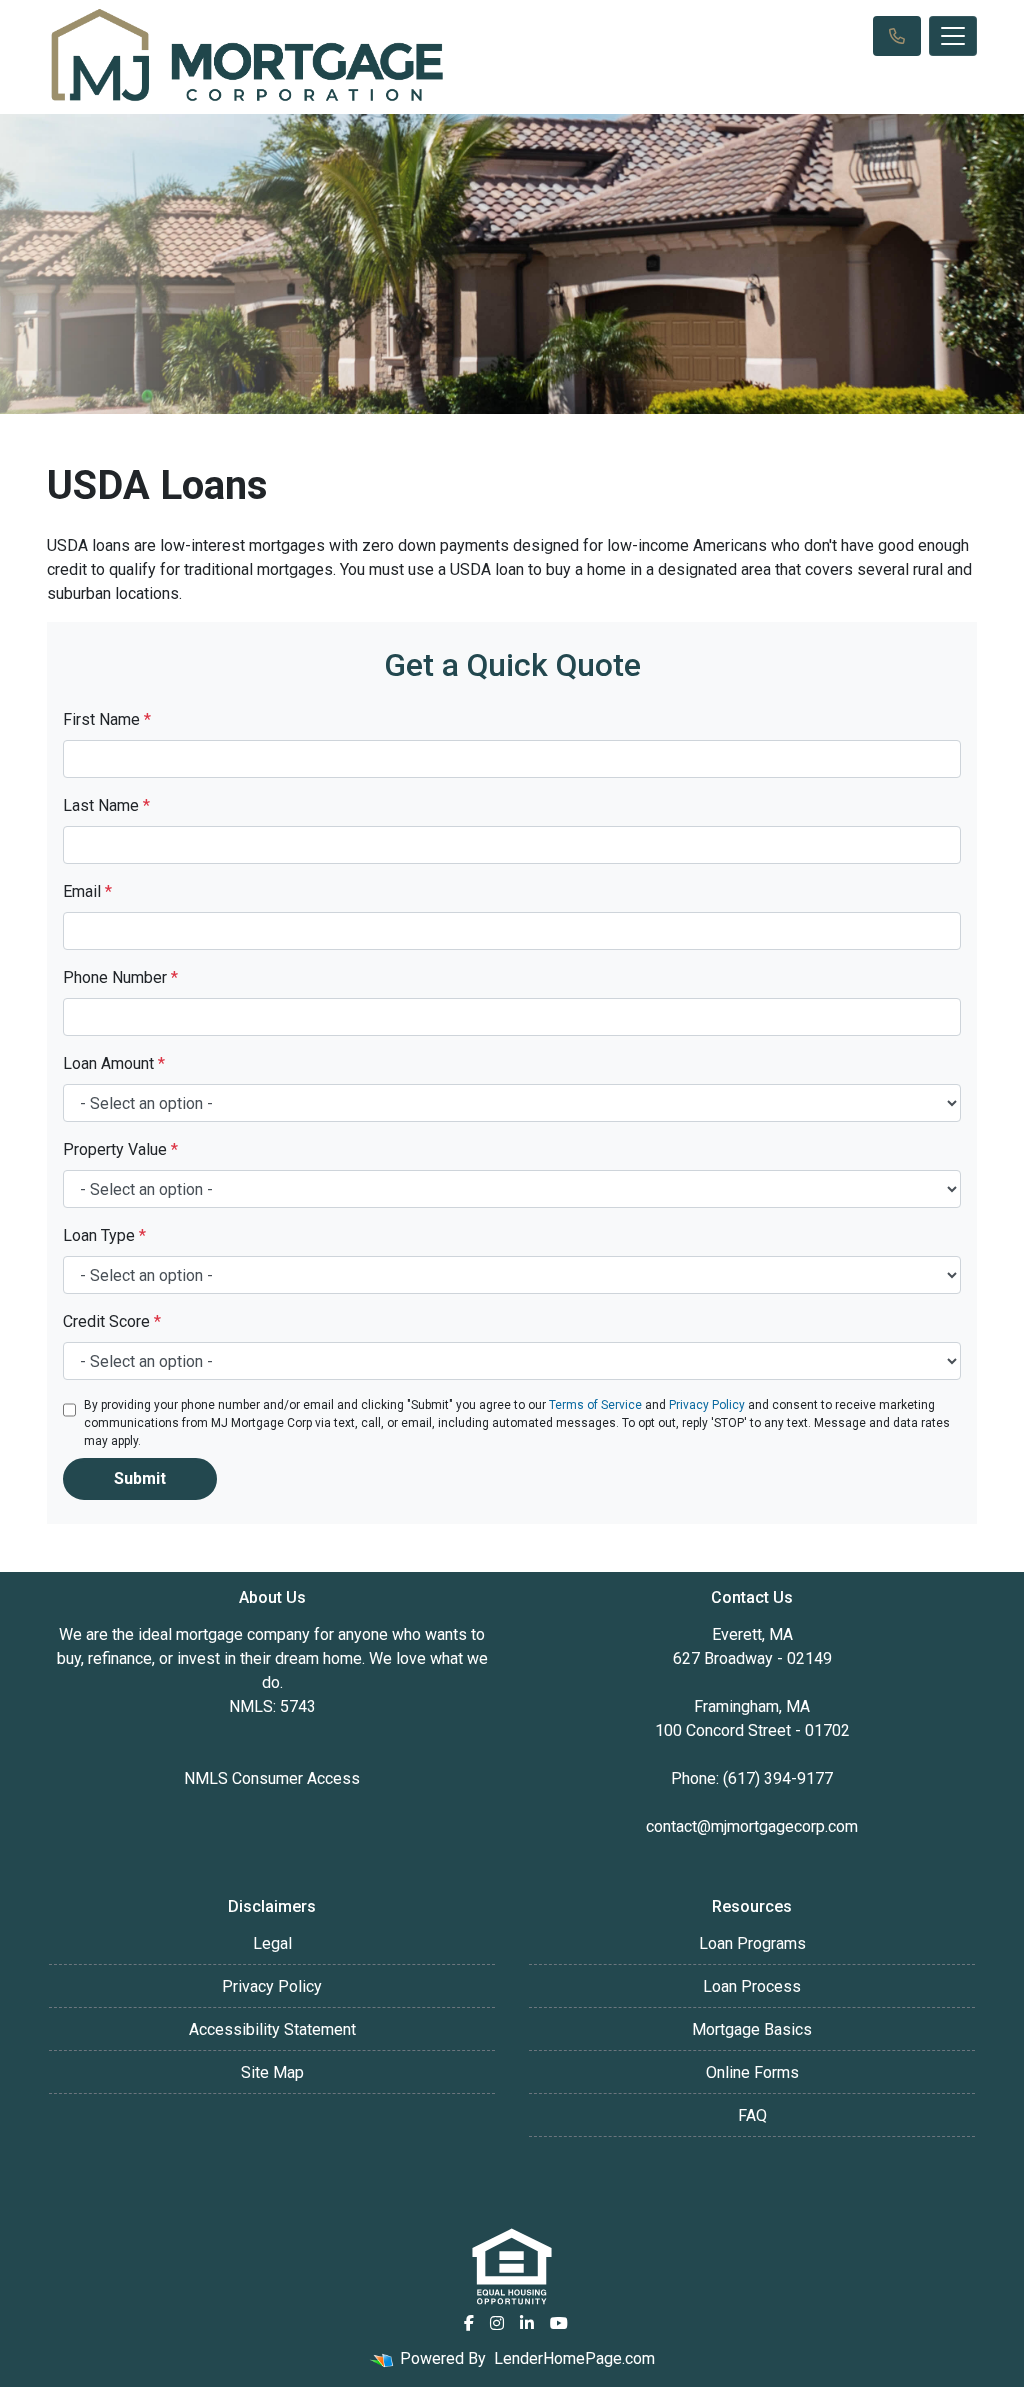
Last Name (106, 805)
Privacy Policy (707, 1405)
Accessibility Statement (272, 2029)
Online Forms (752, 2072)
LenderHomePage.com (574, 2358)
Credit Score (112, 1321)
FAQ (752, 2115)
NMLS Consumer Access (272, 1778)
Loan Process (752, 1986)
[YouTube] (559, 2323)
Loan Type (104, 1235)
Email (87, 891)
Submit (140, 1478)
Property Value (120, 1149)
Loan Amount (114, 1063)
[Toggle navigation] (953, 36)
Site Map (272, 2072)
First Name (107, 719)
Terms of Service (595, 1405)
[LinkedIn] (527, 2323)
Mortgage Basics (752, 2029)
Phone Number (120, 977)
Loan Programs (752, 1943)
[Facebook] (469, 2323)
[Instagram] (497, 2323)
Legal (272, 1943)
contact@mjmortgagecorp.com (752, 1826)
